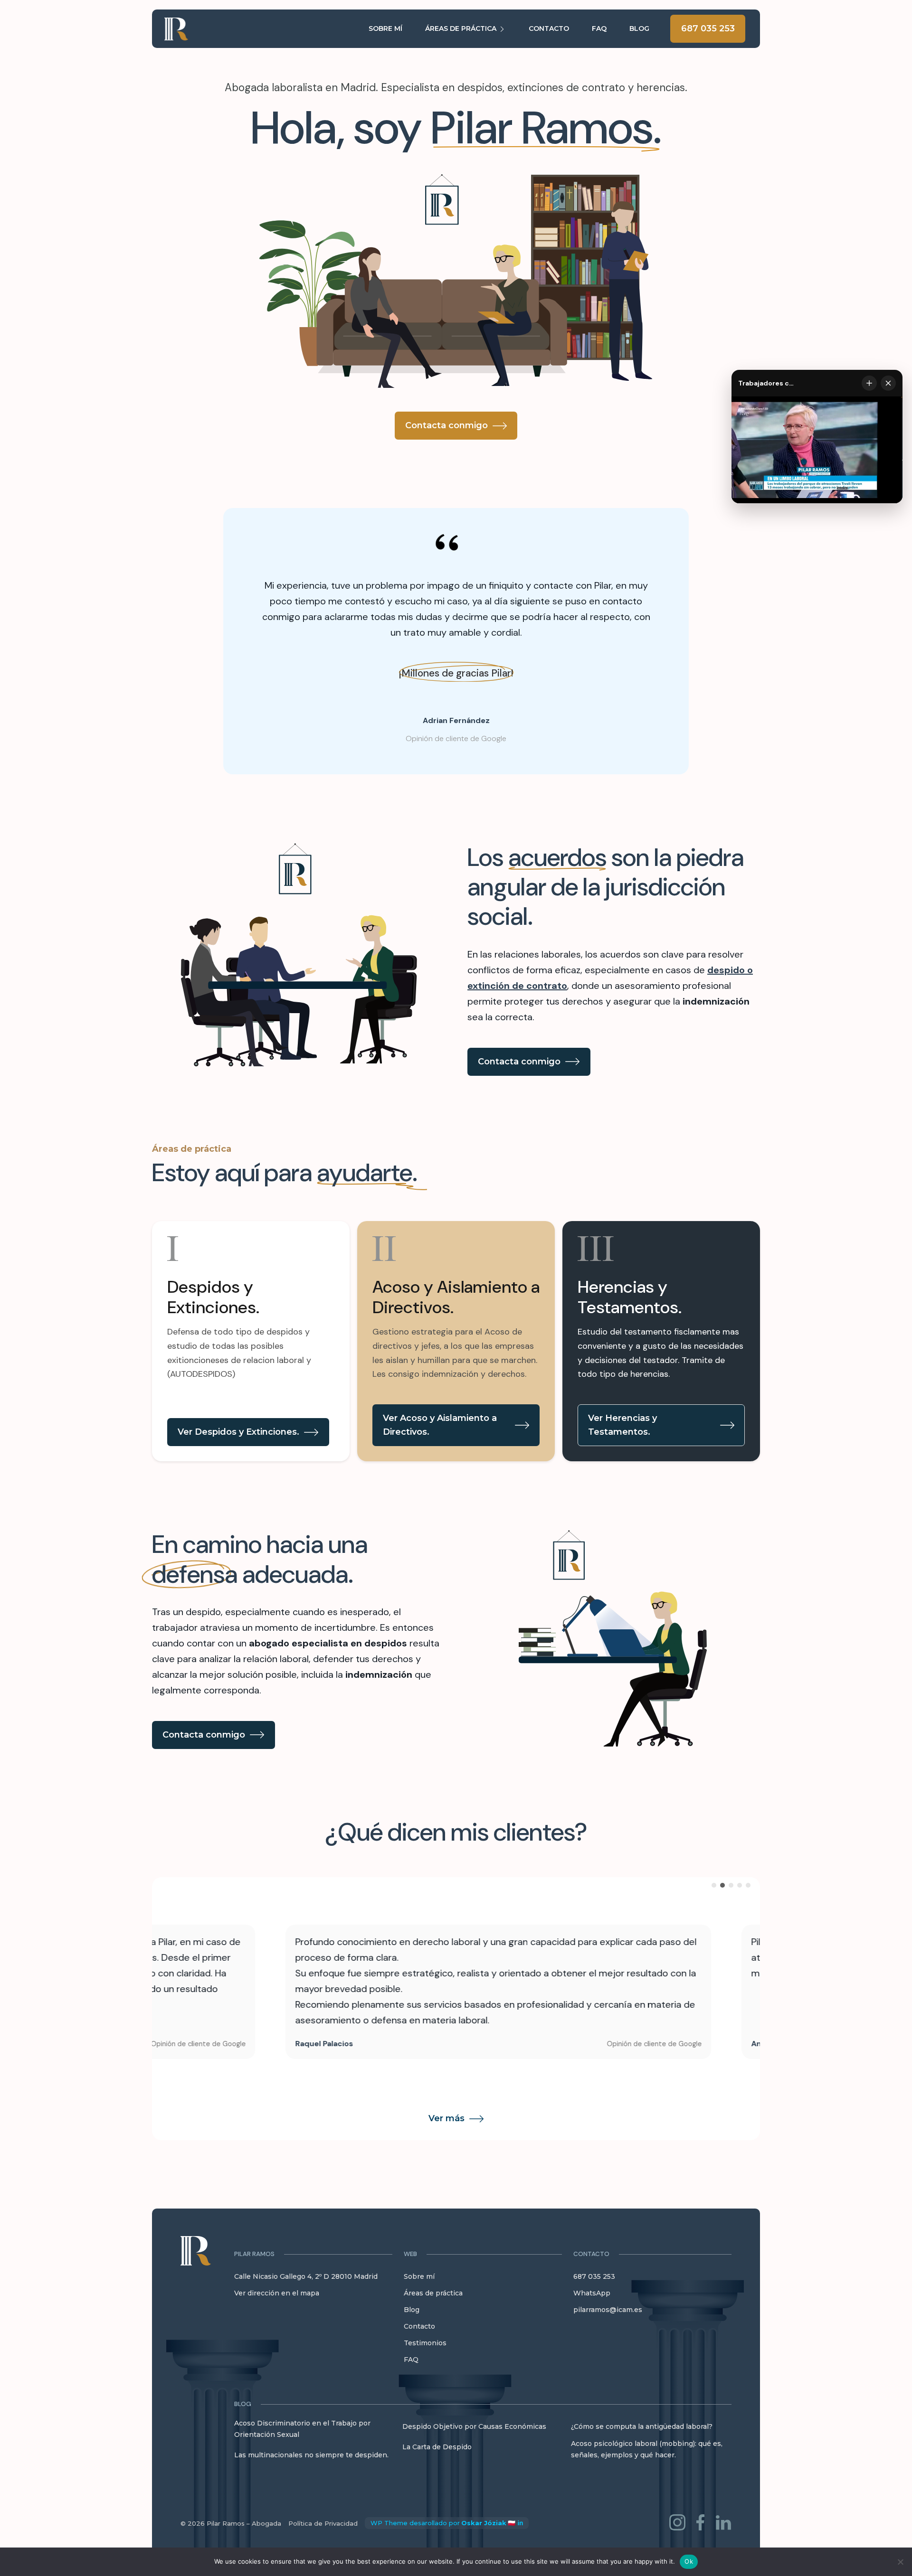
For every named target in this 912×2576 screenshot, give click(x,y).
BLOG (639, 28)
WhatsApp (592, 2293)
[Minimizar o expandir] (869, 383)
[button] (313, 2254)
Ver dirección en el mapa (277, 2293)
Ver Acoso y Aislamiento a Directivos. (440, 1425)
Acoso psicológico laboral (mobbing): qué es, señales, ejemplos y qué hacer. (647, 2449)
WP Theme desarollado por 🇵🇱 (443, 2523)
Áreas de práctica (433, 2293)
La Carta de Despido (437, 2447)
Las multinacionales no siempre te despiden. (311, 2455)
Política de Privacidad (323, 2523)
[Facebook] (700, 2524)
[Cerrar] (888, 383)
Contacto (419, 2326)
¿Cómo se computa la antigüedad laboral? (642, 2426)
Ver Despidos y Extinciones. (238, 1432)
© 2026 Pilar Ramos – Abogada (231, 2523)
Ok (689, 2561)
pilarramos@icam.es (608, 2310)
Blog (412, 2310)
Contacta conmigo (446, 425)
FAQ (599, 28)
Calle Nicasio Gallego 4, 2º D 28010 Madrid (306, 2276)
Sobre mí (419, 2276)
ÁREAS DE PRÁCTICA (461, 28)
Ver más (446, 2118)
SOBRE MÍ (385, 28)
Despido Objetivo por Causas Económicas (474, 2426)
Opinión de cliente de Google (456, 738)
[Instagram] (677, 2524)
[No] (900, 2562)
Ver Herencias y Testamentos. (622, 1425)
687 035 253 (708, 28)
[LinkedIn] (723, 2524)
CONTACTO (549, 28)
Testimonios (425, 2343)
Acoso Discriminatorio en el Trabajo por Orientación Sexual (302, 2429)
